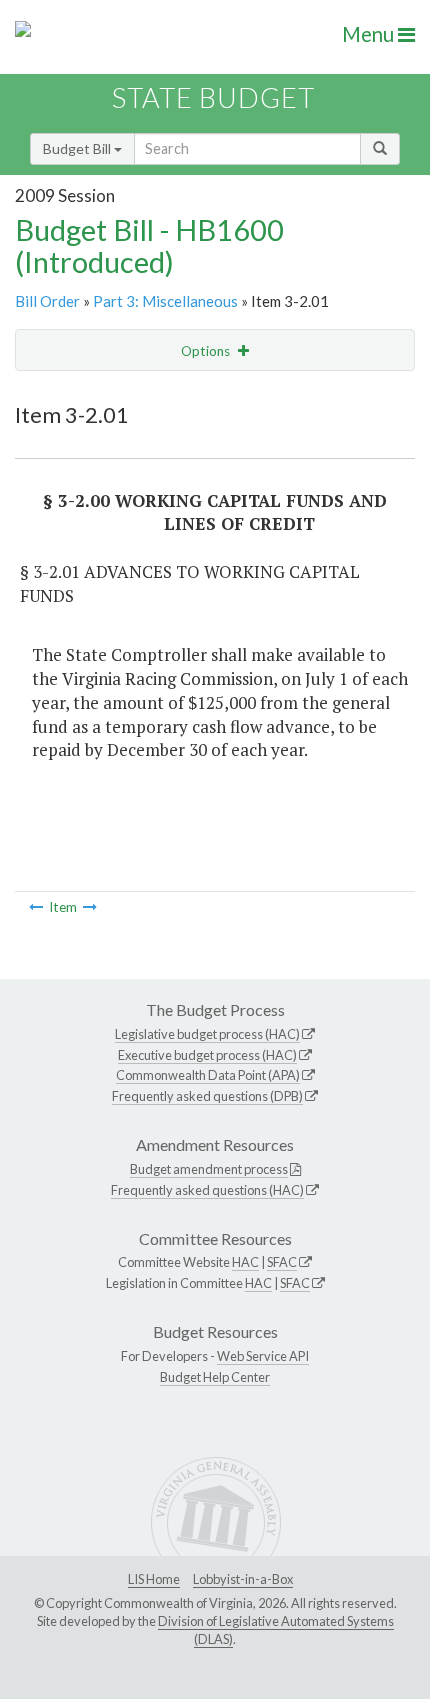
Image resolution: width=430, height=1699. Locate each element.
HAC (245, 1262)
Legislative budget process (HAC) (207, 1034)
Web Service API (263, 1356)
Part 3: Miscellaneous (165, 301)
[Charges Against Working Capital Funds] (90, 907)
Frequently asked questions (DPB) (207, 1096)
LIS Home (154, 1579)
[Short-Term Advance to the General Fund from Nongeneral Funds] (36, 907)
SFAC (282, 1262)
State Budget (213, 97)
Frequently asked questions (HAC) (207, 1190)
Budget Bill (78, 148)
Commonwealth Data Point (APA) (208, 1075)
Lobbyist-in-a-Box (243, 1579)
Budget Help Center (215, 1377)
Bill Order (47, 301)
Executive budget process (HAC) (207, 1055)
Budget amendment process (209, 1169)
